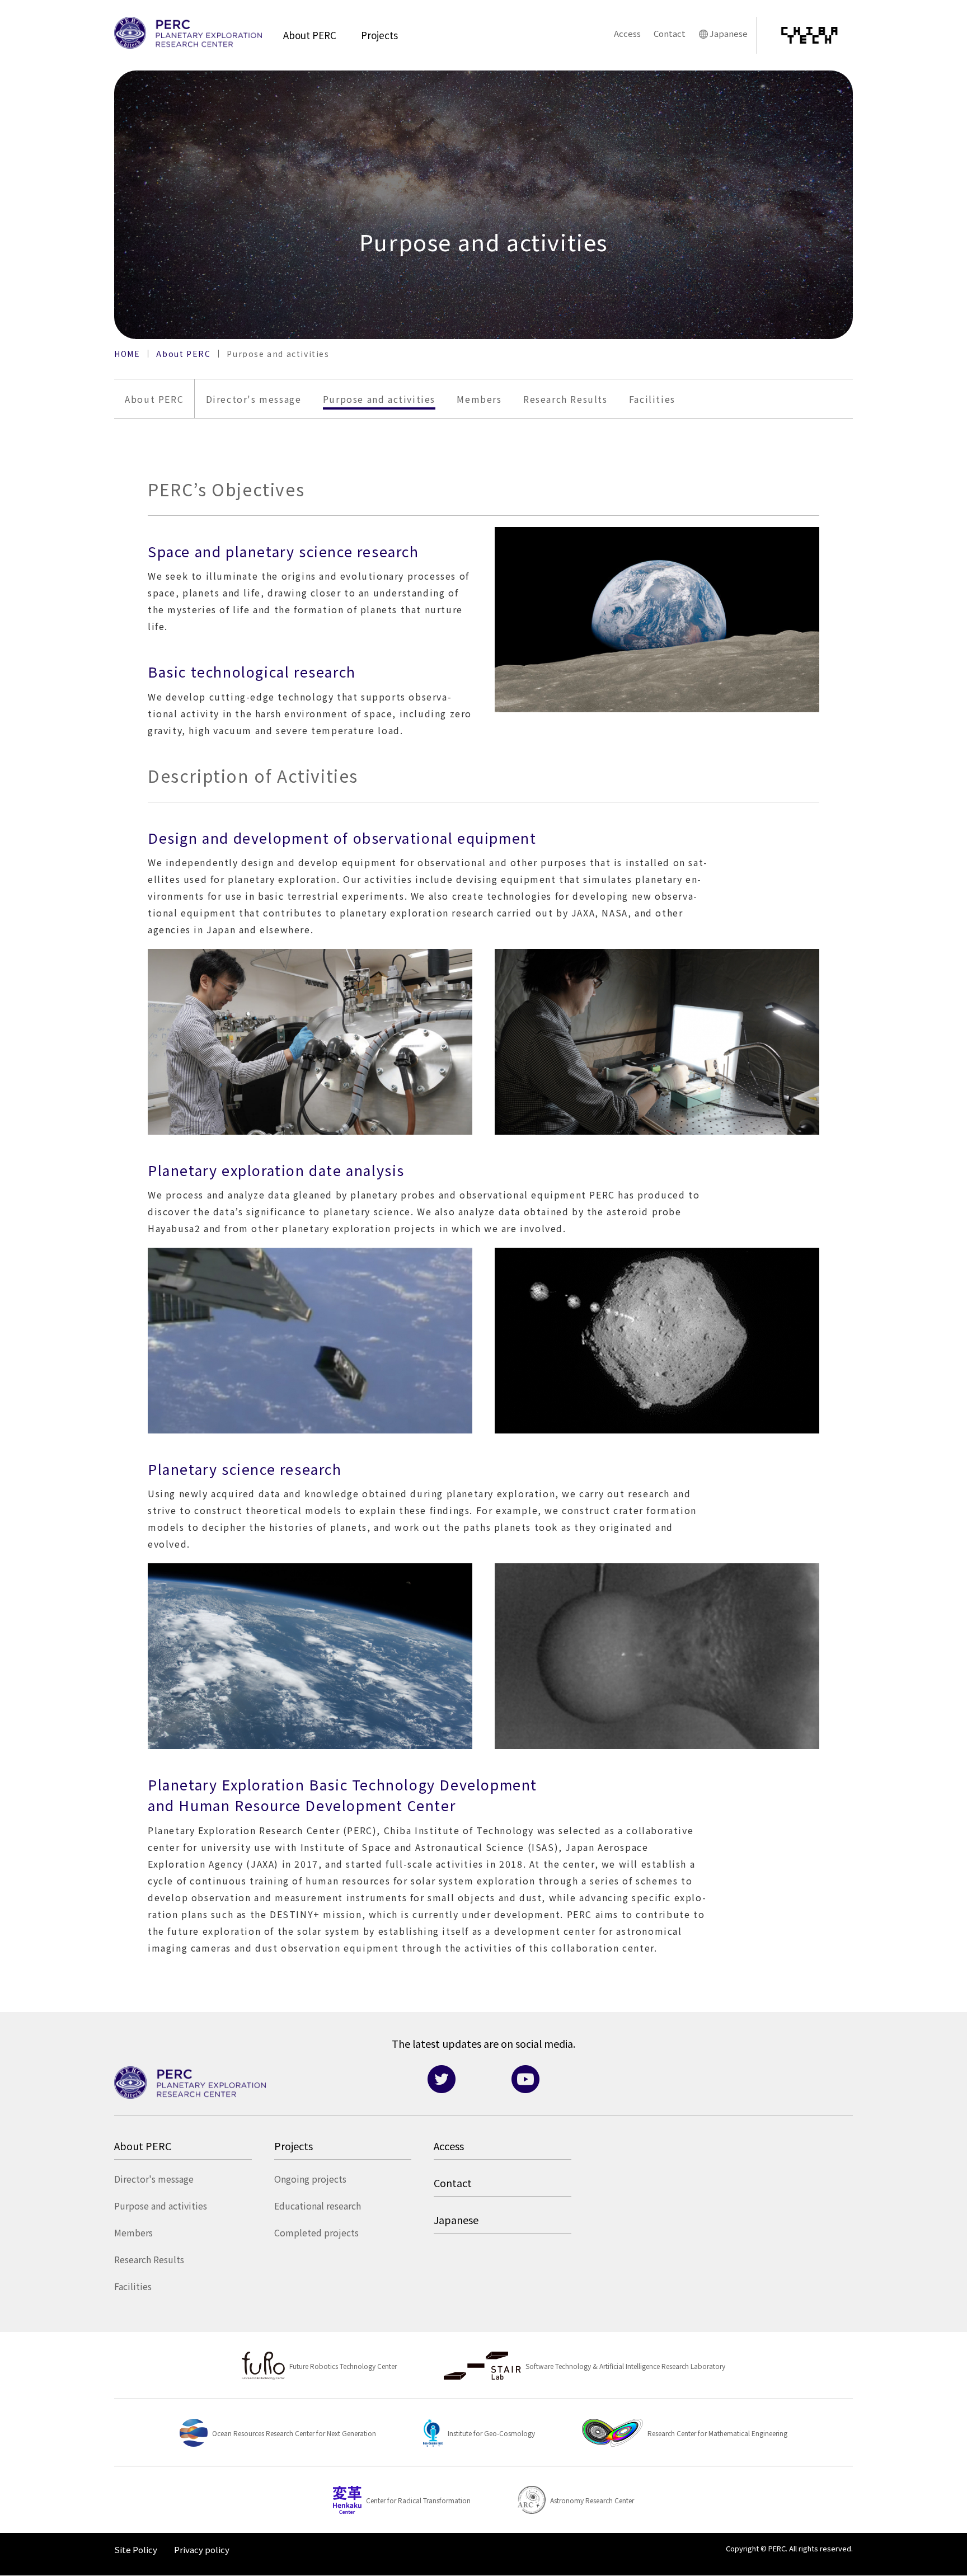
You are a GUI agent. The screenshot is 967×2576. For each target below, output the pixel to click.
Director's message (254, 399)
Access (627, 33)
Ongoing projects (310, 2179)
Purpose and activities (379, 399)
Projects (379, 35)
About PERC (310, 35)
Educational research (318, 2206)
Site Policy (136, 2549)
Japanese (729, 33)
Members (479, 399)
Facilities (652, 399)
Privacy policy (202, 2549)
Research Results (565, 399)
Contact (670, 33)
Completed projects (316, 2232)
